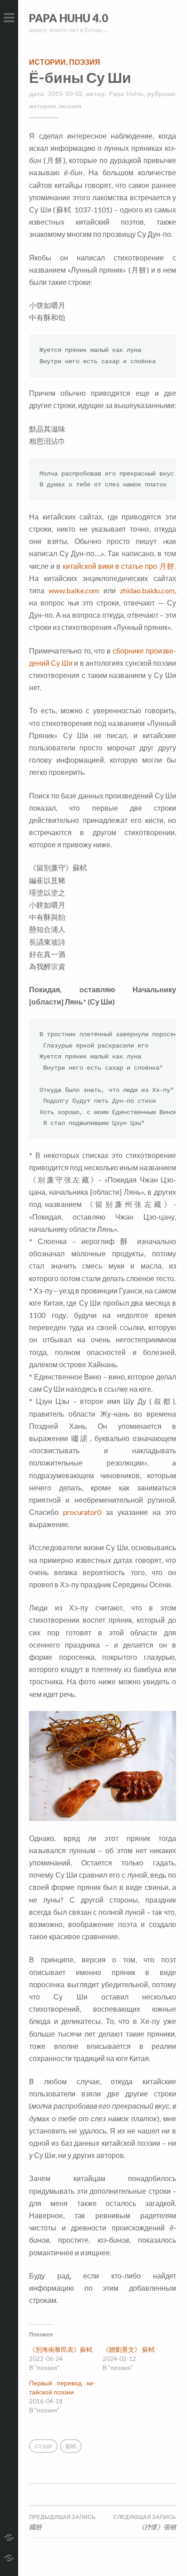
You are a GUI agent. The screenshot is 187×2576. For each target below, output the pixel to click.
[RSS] (9, 2557)
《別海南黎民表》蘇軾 (61, 2349)
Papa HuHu (126, 94)
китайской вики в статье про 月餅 (119, 566)
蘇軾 (71, 2446)
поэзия (85, 62)
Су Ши (43, 2446)
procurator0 (82, 1512)
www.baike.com (74, 590)
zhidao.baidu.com (147, 590)
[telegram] (9, 2536)
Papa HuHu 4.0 (69, 18)
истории (47, 62)
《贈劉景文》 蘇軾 (129, 2349)
